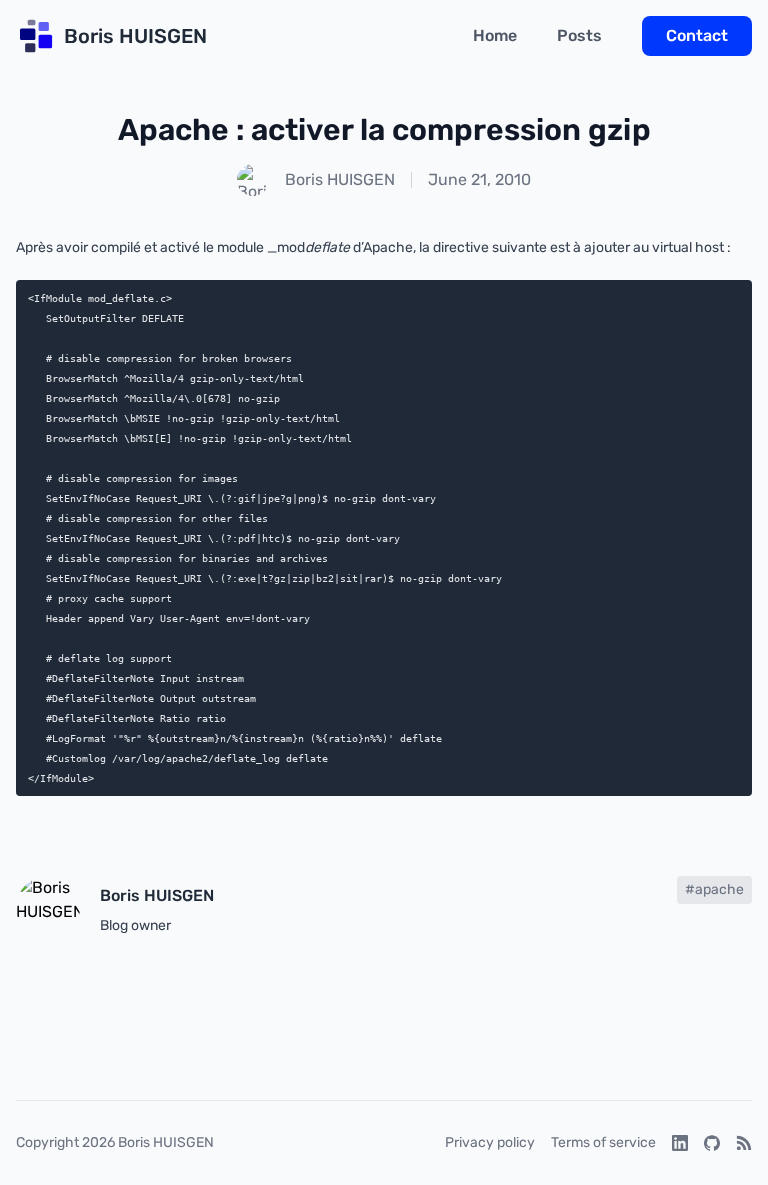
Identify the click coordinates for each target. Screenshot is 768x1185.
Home (495, 35)
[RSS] (744, 1143)
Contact (697, 35)
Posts (579, 35)
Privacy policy (490, 1142)
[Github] (712, 1143)
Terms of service (603, 1142)
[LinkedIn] (680, 1143)
